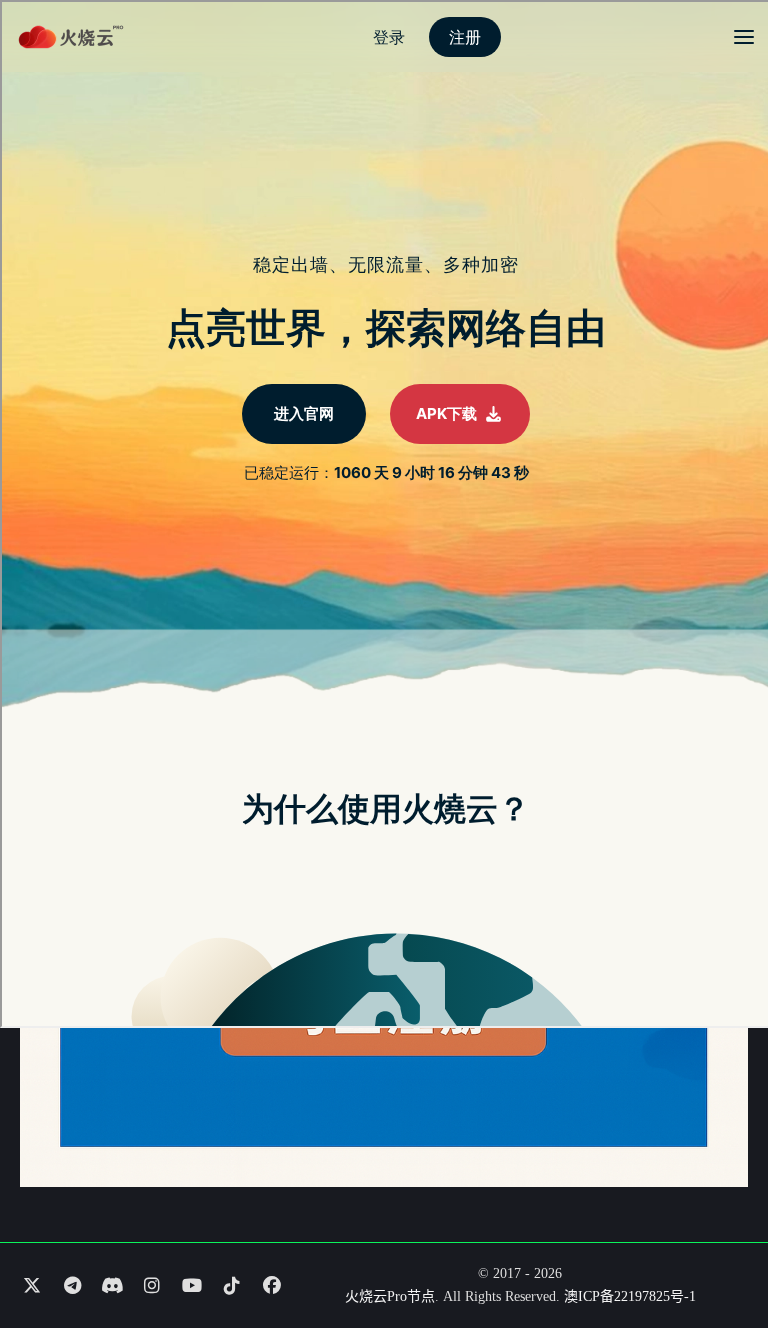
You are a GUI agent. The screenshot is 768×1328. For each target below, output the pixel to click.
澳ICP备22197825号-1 (630, 1296)
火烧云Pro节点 (390, 1296)
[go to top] (714, 1256)
